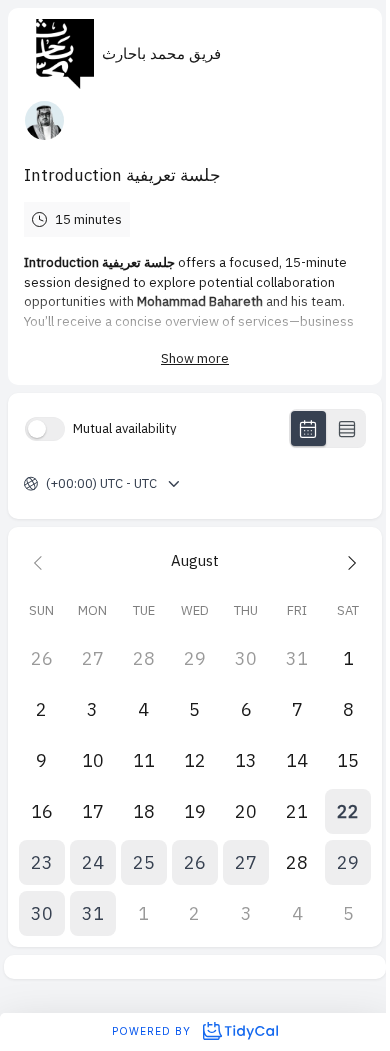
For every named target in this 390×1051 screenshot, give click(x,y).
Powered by (153, 1031)
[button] (348, 811)
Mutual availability (125, 428)
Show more (195, 358)
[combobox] (47, 484)
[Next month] (348, 561)
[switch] (45, 429)
